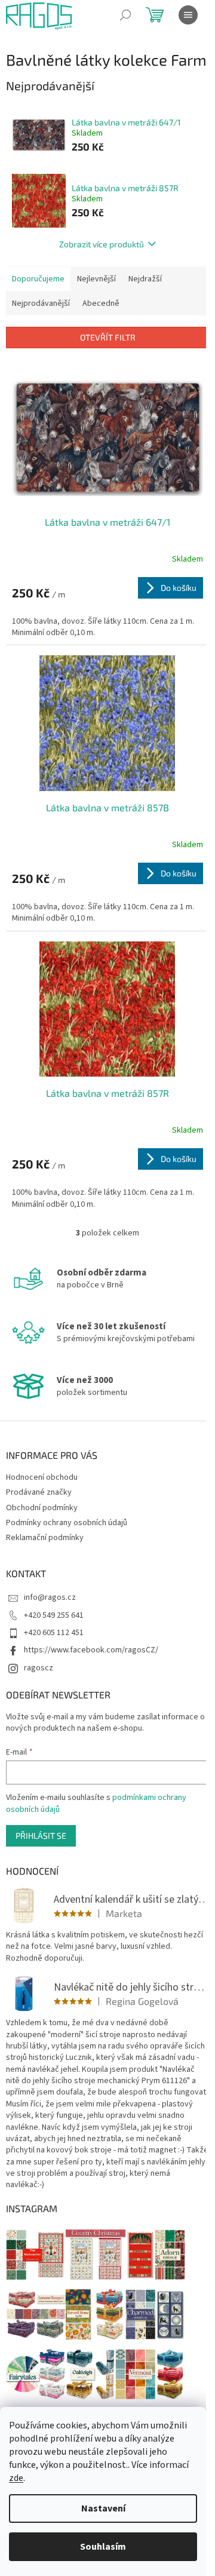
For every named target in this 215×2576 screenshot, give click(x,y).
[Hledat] (125, 15)
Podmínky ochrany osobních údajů (67, 1523)
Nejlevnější (96, 279)
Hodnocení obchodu (42, 1477)
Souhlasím (103, 2547)
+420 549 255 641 (54, 1615)
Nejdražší (145, 279)
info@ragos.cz (50, 1597)
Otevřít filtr (108, 337)
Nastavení (103, 2508)
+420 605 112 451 (54, 1633)
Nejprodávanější (41, 303)
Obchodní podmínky (42, 1508)
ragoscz (39, 1668)
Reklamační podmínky (45, 1538)
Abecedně (101, 303)
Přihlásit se (41, 1836)
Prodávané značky (39, 1492)
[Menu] (188, 15)
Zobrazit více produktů (102, 244)
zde (16, 2478)
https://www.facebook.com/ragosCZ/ (91, 1650)
